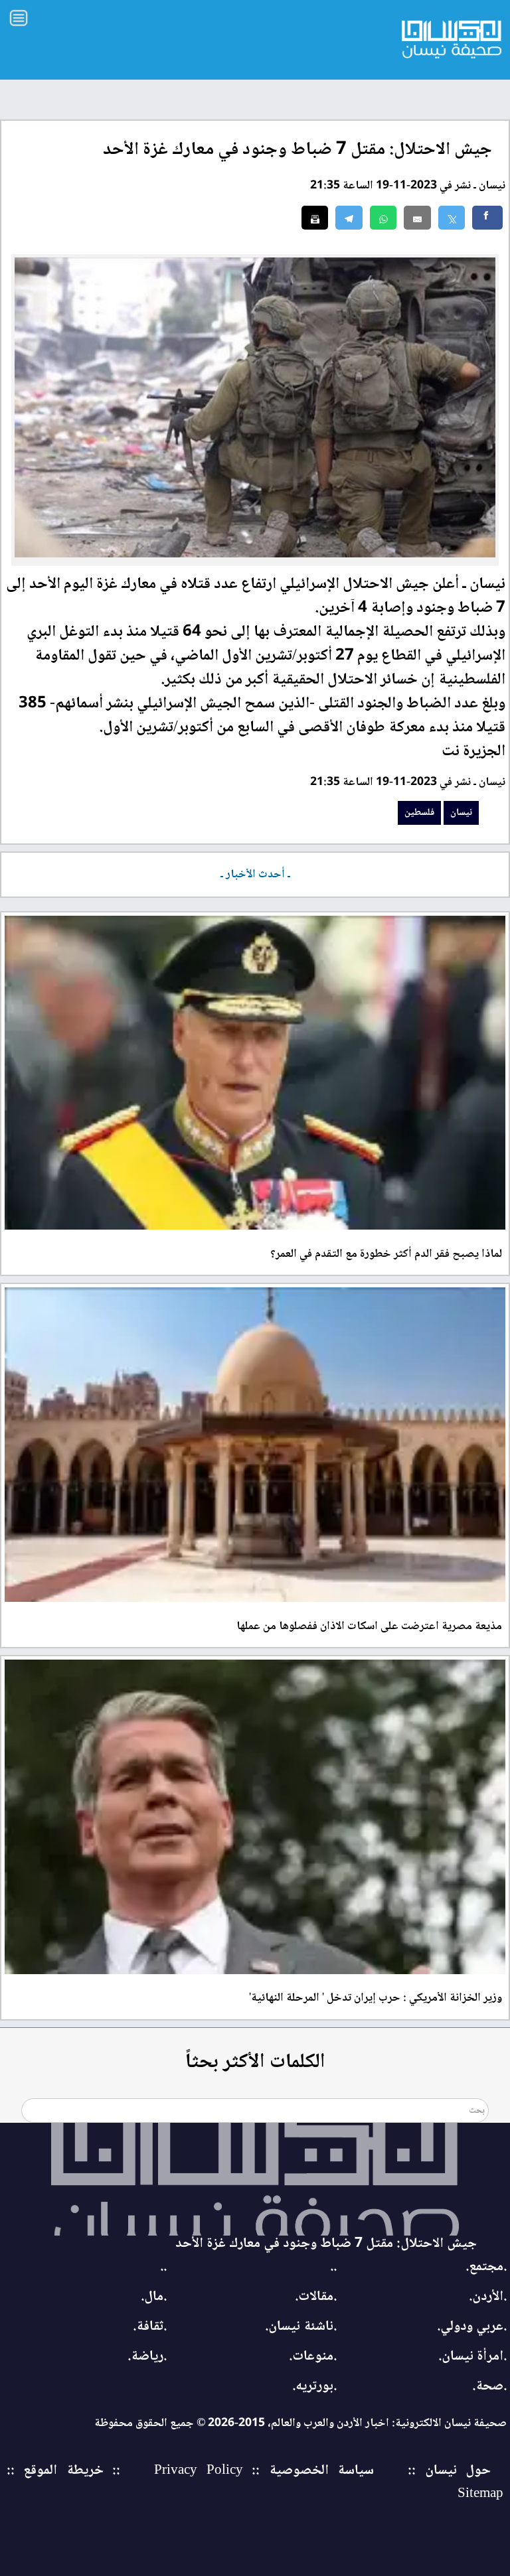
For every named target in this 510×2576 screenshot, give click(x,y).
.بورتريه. (314, 2387)
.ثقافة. (150, 2327)
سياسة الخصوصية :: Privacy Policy (264, 2471)
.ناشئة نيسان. (301, 2327)
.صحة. (489, 2387)
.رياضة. (147, 2357)
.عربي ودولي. (472, 2327)
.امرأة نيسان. (472, 2357)
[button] (383, 218)
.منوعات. (313, 2357)
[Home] (255, 2179)
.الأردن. (488, 2297)
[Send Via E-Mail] (417, 218)
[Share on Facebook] (487, 218)
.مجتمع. (486, 2267)
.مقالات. (316, 2297)
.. (333, 2267)
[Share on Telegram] (349, 218)
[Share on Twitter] (452, 218)
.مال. (154, 2297)
